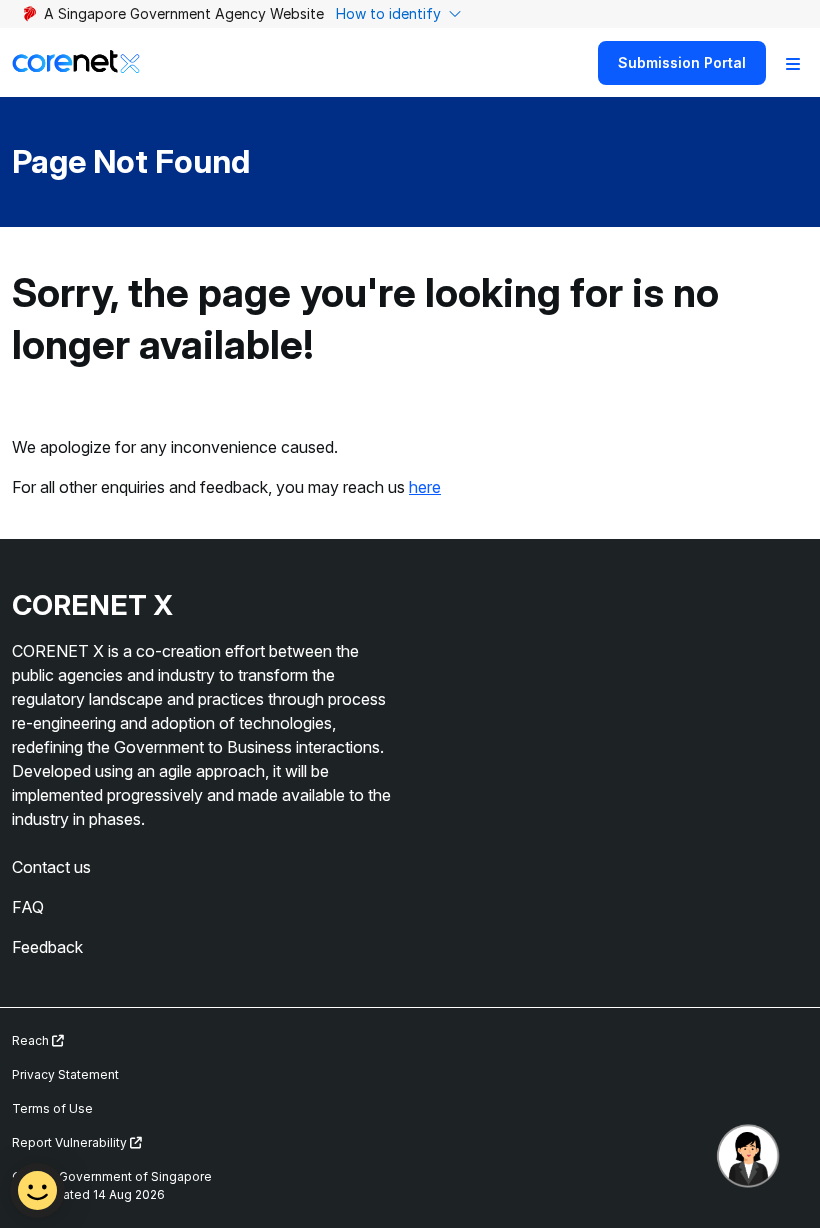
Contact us (51, 867)
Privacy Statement (65, 1074)
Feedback (47, 947)
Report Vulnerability (71, 1142)
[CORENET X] (76, 62)
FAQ (28, 907)
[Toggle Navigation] (793, 63)
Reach (32, 1040)
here (425, 487)
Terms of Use (52, 1108)
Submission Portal (682, 62)
